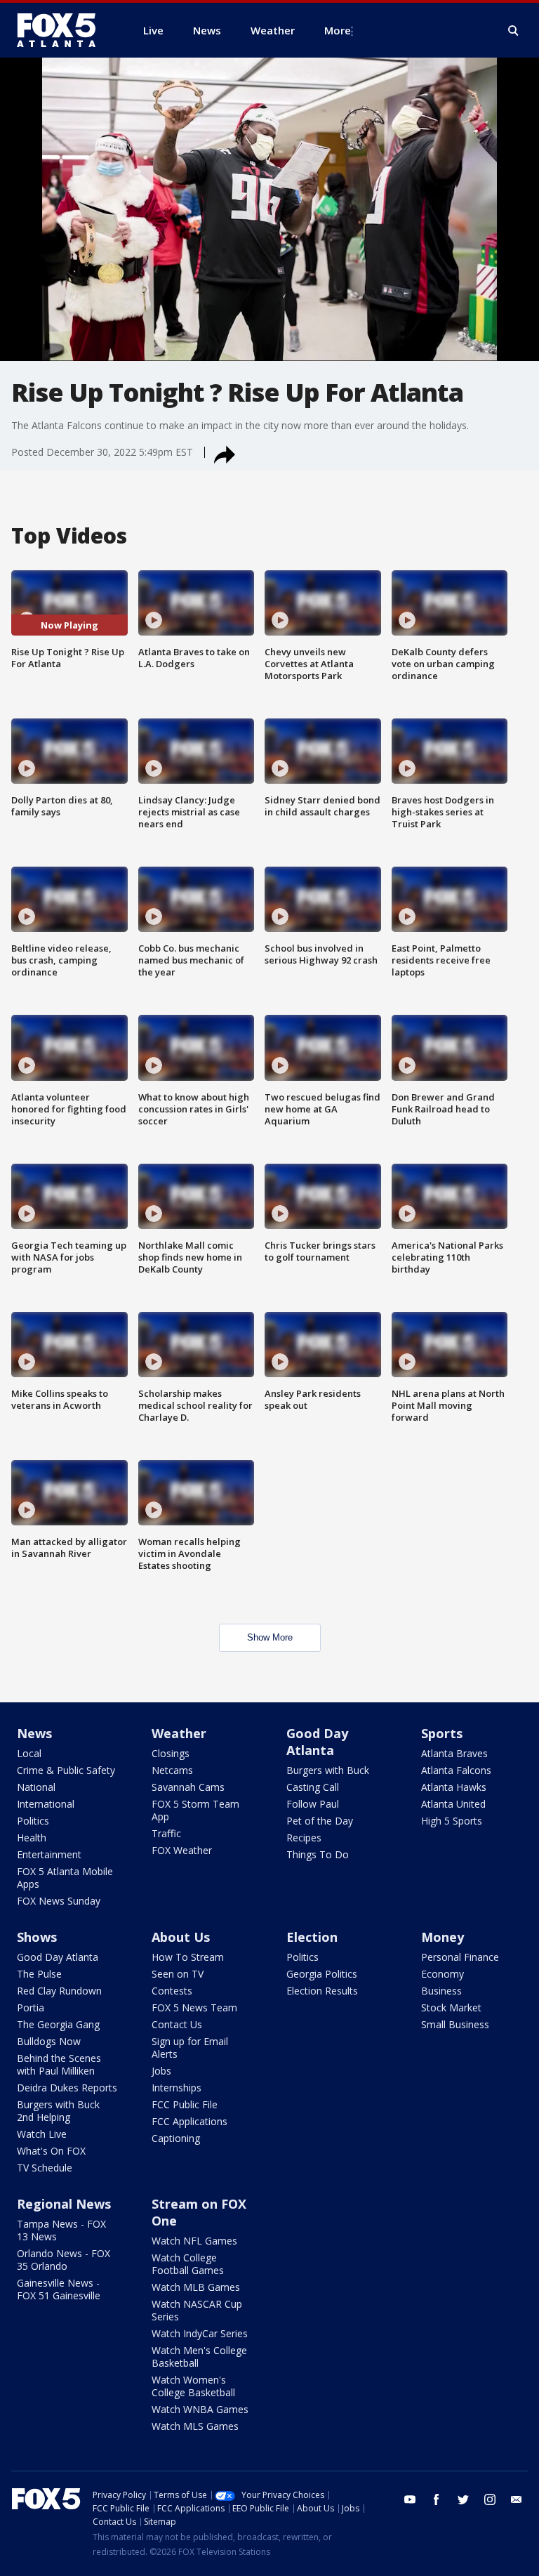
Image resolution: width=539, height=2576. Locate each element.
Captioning (176, 2138)
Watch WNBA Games (200, 2409)
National (36, 1787)
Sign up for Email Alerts (190, 2048)
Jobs (161, 2071)
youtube (410, 2499)
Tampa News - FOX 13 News (61, 2230)
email (517, 2499)
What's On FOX (51, 2151)
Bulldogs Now (49, 2041)
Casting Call (313, 1787)
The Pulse (39, 1974)
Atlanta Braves (454, 1753)
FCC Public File (185, 2104)
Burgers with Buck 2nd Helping (58, 2111)
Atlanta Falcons (456, 1770)
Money (442, 1937)
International (46, 1804)
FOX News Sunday (59, 1901)
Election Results (322, 1991)
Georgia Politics (322, 1974)
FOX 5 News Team (194, 2007)
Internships (177, 2088)
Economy (442, 1974)
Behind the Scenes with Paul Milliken (59, 2064)
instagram (490, 2499)
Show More (270, 1637)
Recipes (304, 1838)
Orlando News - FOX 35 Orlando (64, 2260)
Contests (172, 1991)
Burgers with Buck (328, 1770)
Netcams (172, 1770)
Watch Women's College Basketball (193, 2386)
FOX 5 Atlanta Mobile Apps (65, 1878)
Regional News (64, 2204)
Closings (171, 1753)
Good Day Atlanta (317, 1742)
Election (312, 1937)
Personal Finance (460, 1957)
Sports (442, 1733)
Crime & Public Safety (66, 1770)
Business (441, 1991)
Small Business (455, 2024)
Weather (179, 1733)
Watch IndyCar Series (200, 2333)
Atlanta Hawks (454, 1787)
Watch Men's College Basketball (199, 2357)
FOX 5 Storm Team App (195, 1810)
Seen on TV (178, 1974)
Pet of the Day (320, 1821)
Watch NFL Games (194, 2241)
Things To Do (318, 1854)
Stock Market (451, 2007)
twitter (463, 2499)
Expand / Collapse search (514, 31)
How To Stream (188, 1957)
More (338, 30)
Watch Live (42, 2134)
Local (29, 1753)
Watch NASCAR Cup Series (197, 2310)
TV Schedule (45, 2168)
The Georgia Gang (58, 2024)
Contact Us (177, 2024)
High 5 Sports (452, 1821)
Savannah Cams (188, 1787)
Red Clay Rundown (59, 1991)
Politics (33, 1821)
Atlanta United (453, 1804)
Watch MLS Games (195, 2426)
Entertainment (49, 1854)
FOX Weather (182, 1850)
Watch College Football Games (188, 2264)
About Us (181, 1937)
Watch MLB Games (196, 2287)
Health (32, 1838)
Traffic (166, 1833)
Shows (37, 1937)
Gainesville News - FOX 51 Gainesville (59, 2289)
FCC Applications (189, 2121)
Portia (31, 2007)
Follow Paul (313, 1804)
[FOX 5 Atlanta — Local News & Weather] (63, 30)
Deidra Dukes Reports (67, 2088)
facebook (437, 2499)
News (34, 1733)
